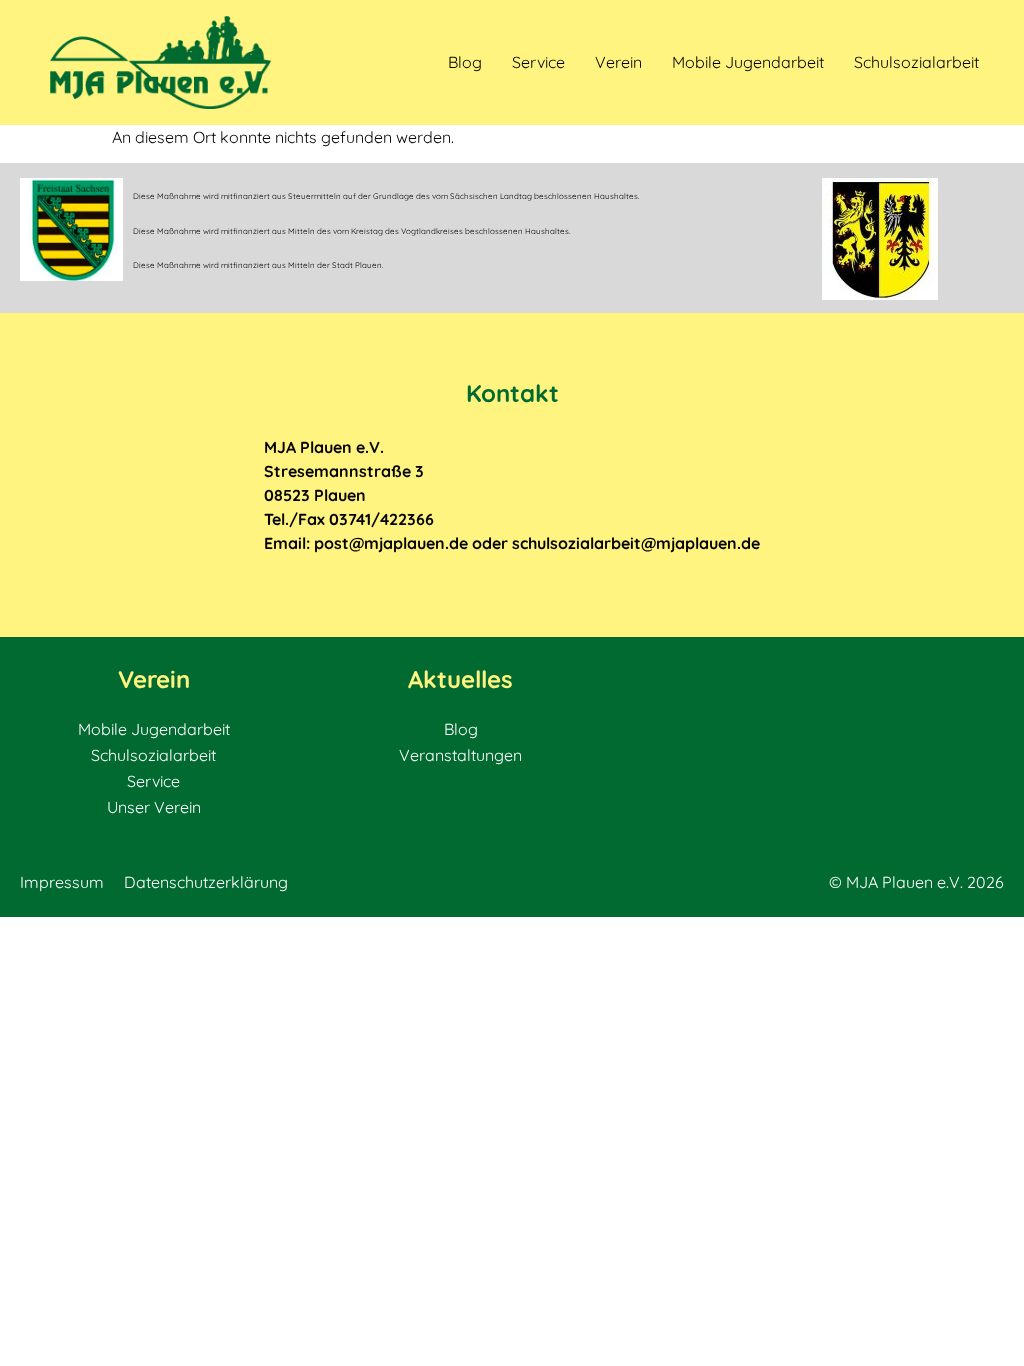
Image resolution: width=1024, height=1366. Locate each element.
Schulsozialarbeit (916, 62)
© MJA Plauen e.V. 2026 (916, 882)
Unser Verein (154, 807)
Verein (618, 62)
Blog (465, 62)
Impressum (62, 882)
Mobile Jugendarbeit (748, 62)
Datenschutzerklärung (206, 882)
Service (538, 62)
